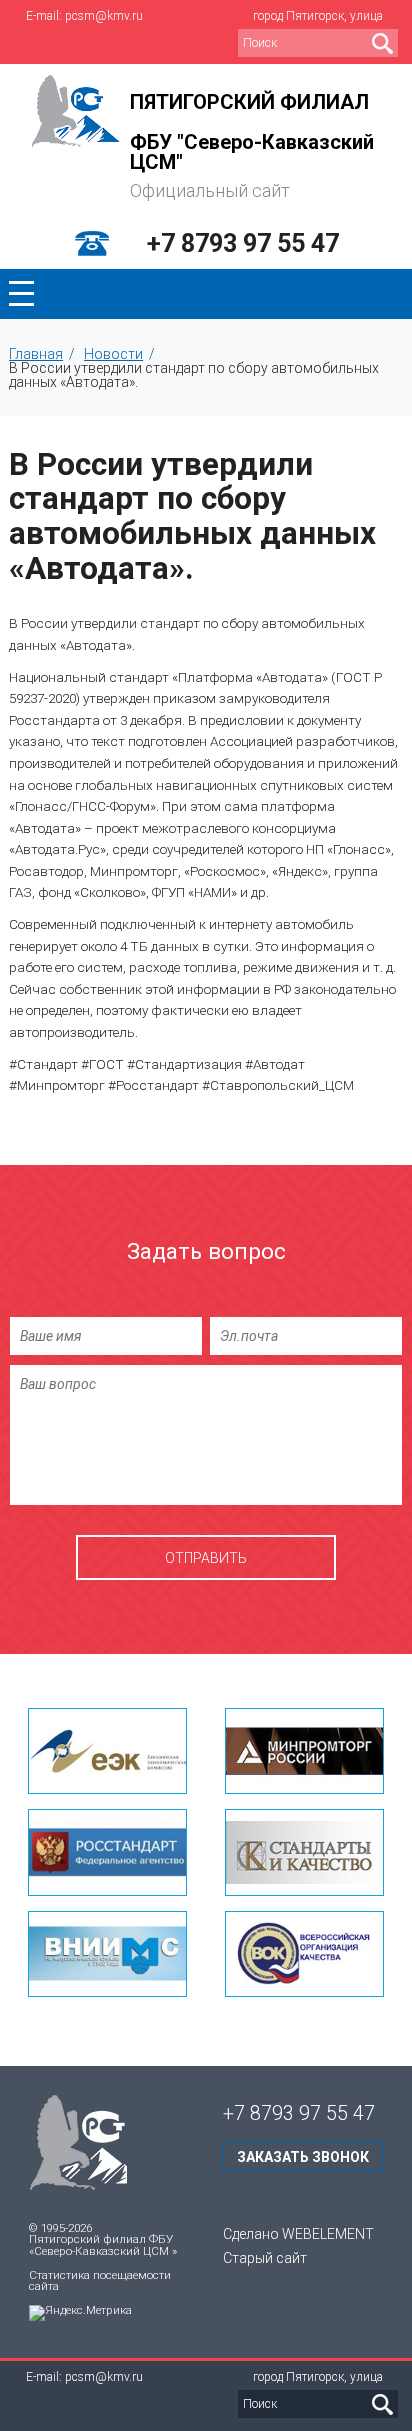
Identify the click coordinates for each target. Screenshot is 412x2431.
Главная (36, 354)
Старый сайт (265, 2258)
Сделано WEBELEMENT (298, 2234)
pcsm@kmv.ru (104, 16)
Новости (113, 354)
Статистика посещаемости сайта (100, 2281)
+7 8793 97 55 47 (243, 243)
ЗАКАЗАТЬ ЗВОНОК (303, 2157)
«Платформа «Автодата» (250, 677)
